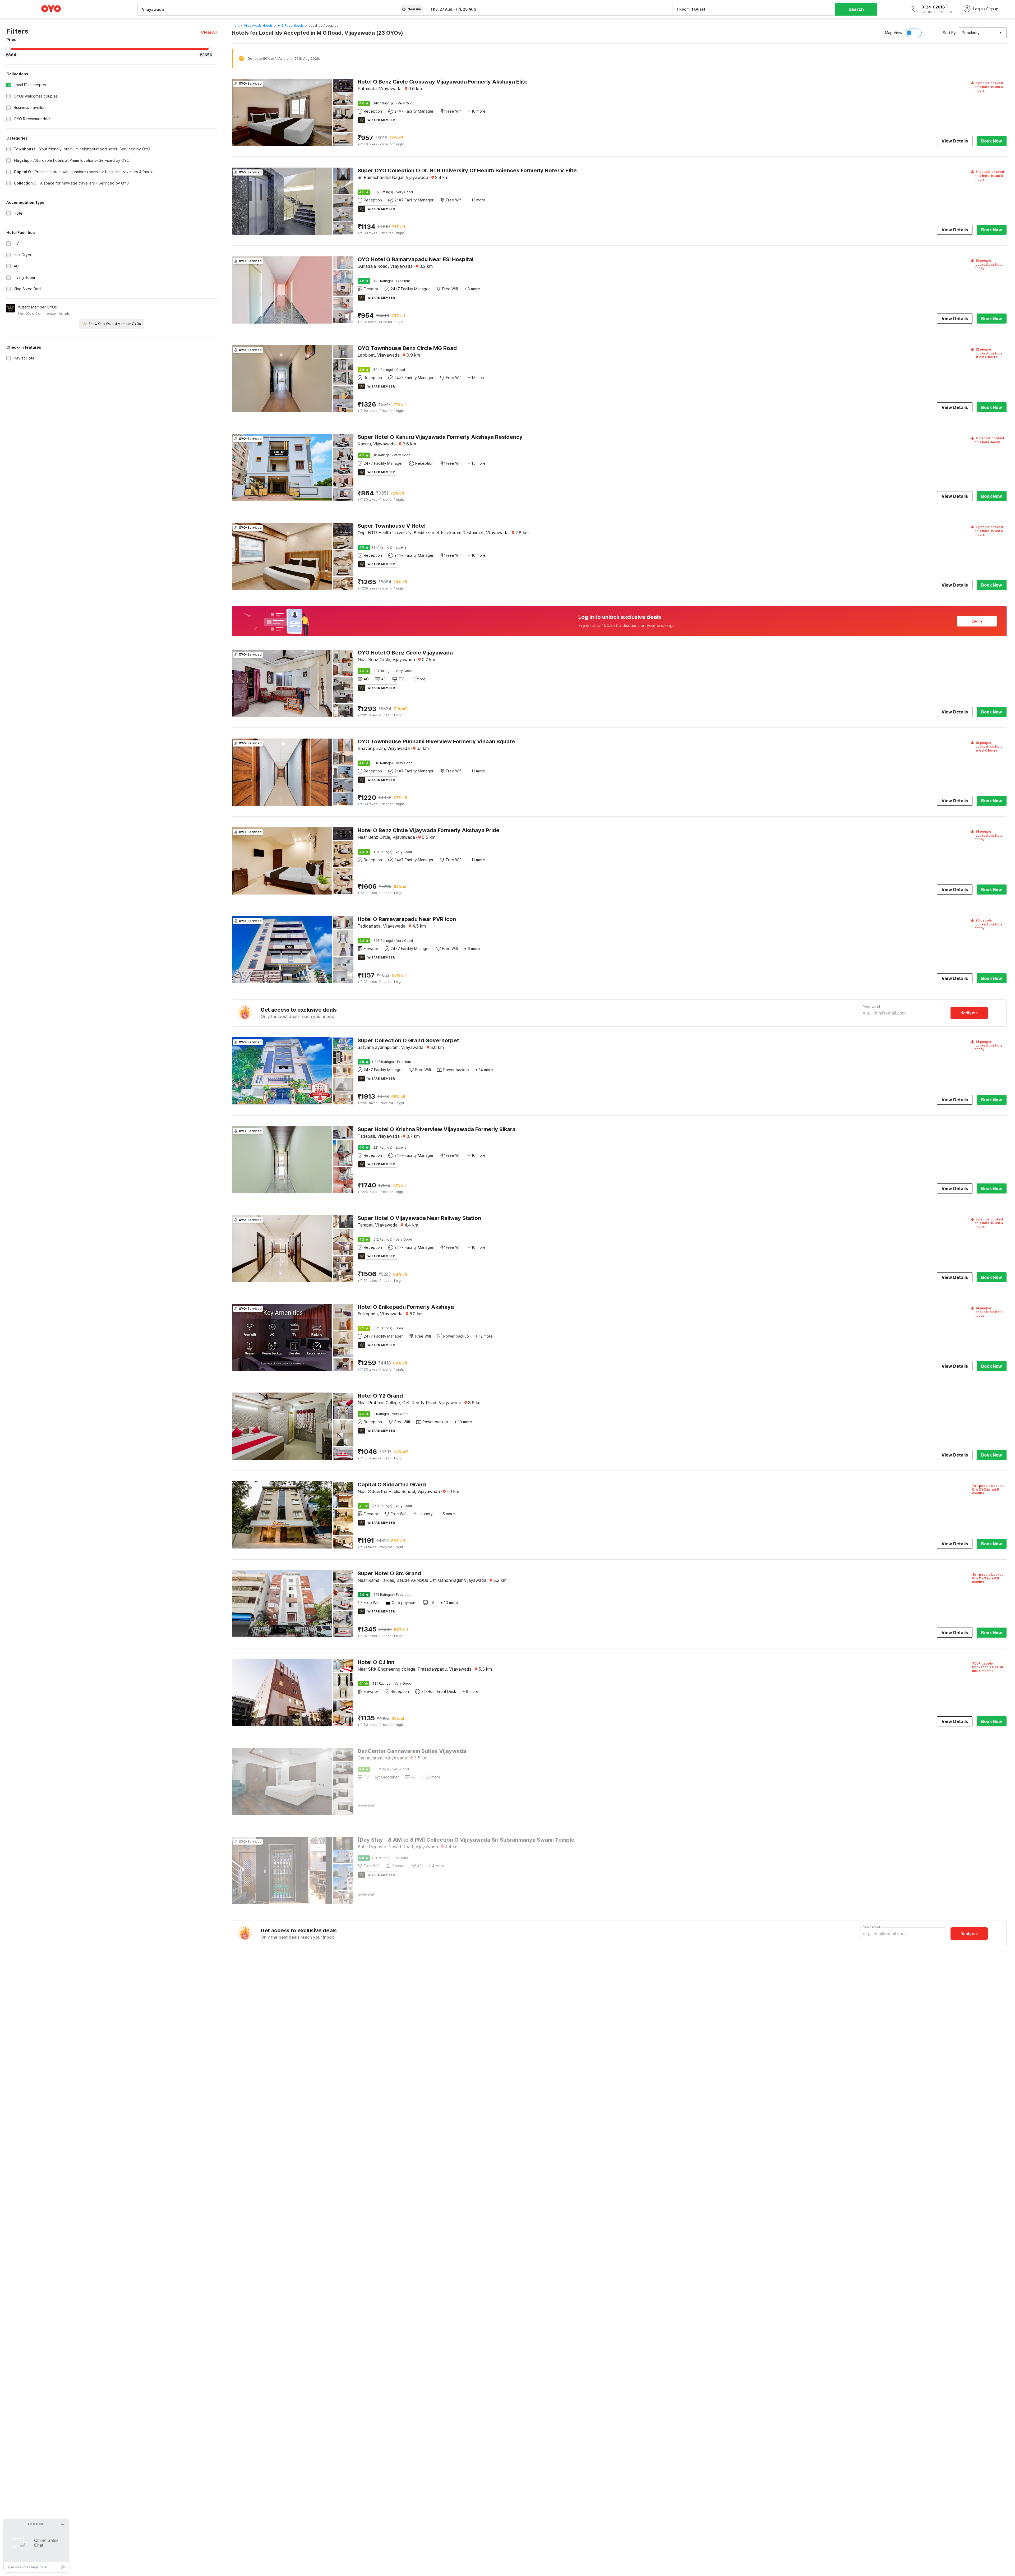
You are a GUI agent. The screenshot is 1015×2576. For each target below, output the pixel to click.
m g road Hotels (291, 26)
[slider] (9, 49)
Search (856, 9)
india (236, 26)
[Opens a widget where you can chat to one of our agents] (36, 2546)
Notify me (969, 1013)
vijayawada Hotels (258, 26)
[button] (209, 32)
